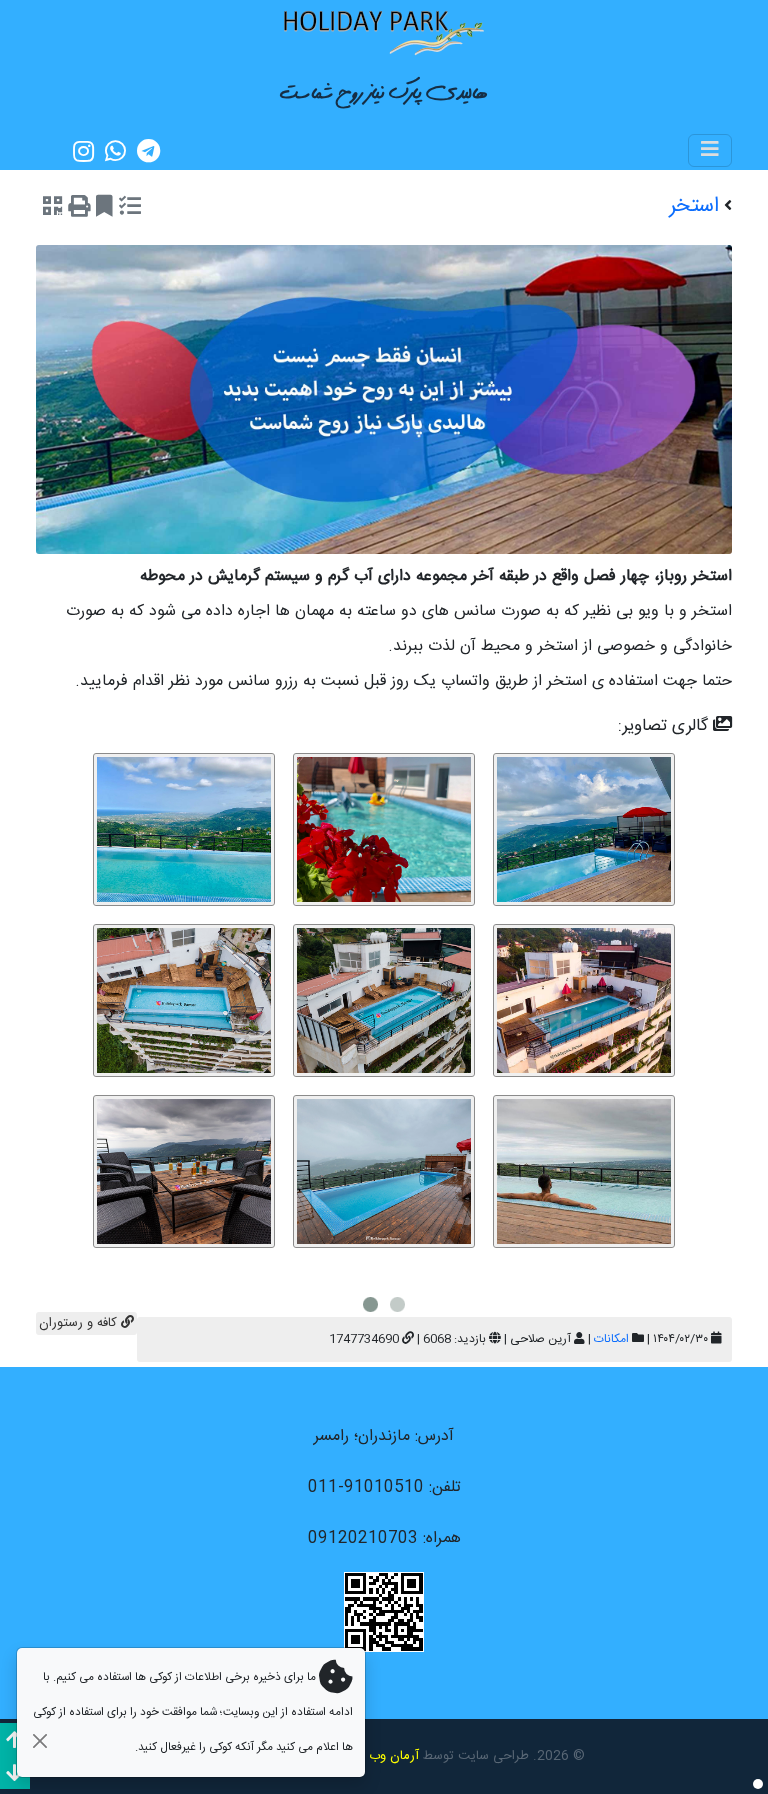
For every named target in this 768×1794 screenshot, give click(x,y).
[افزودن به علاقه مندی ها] (104, 209)
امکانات (611, 1339)
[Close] (39, 1740)
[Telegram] (148, 151)
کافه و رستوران (80, 1323)
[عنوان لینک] (384, 31)
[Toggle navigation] (710, 150)
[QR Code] (52, 209)
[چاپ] (79, 209)
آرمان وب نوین (379, 1756)
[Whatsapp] (115, 151)
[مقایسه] (130, 209)
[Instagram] (83, 151)
